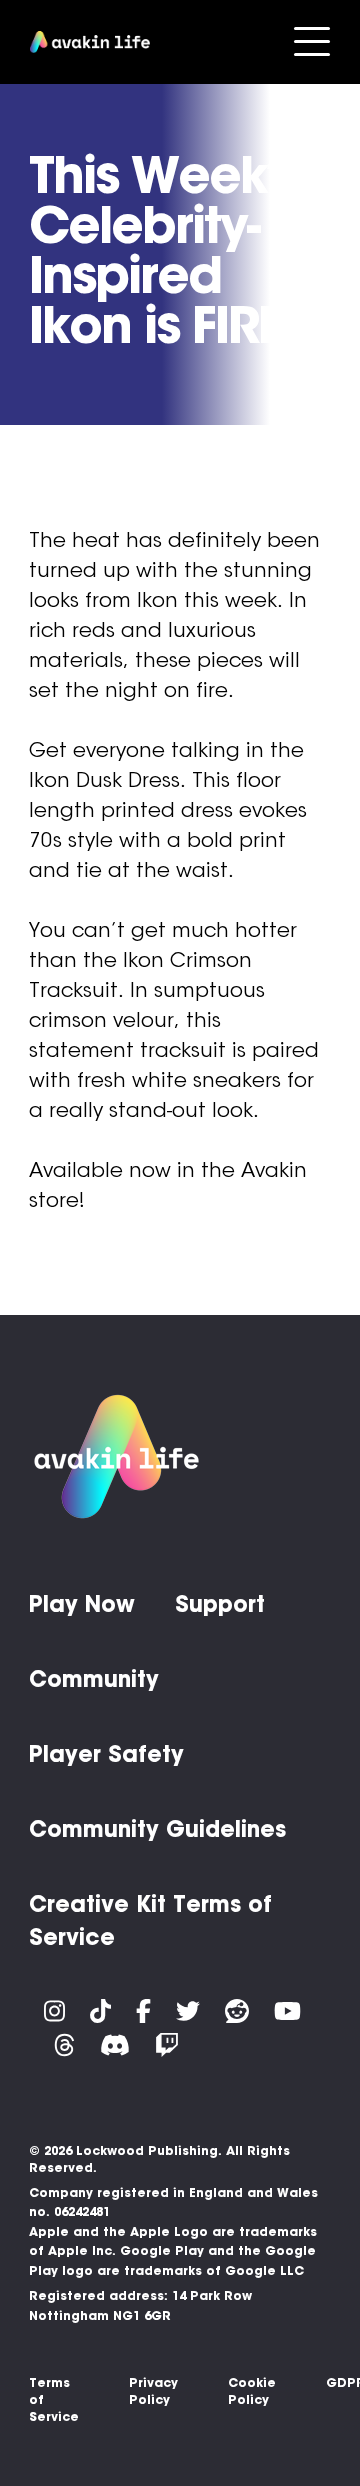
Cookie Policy (252, 2391)
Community (94, 1679)
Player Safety (106, 1754)
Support (220, 1604)
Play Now (82, 1604)
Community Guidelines (157, 1829)
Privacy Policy (153, 2391)
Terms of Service (54, 2399)
